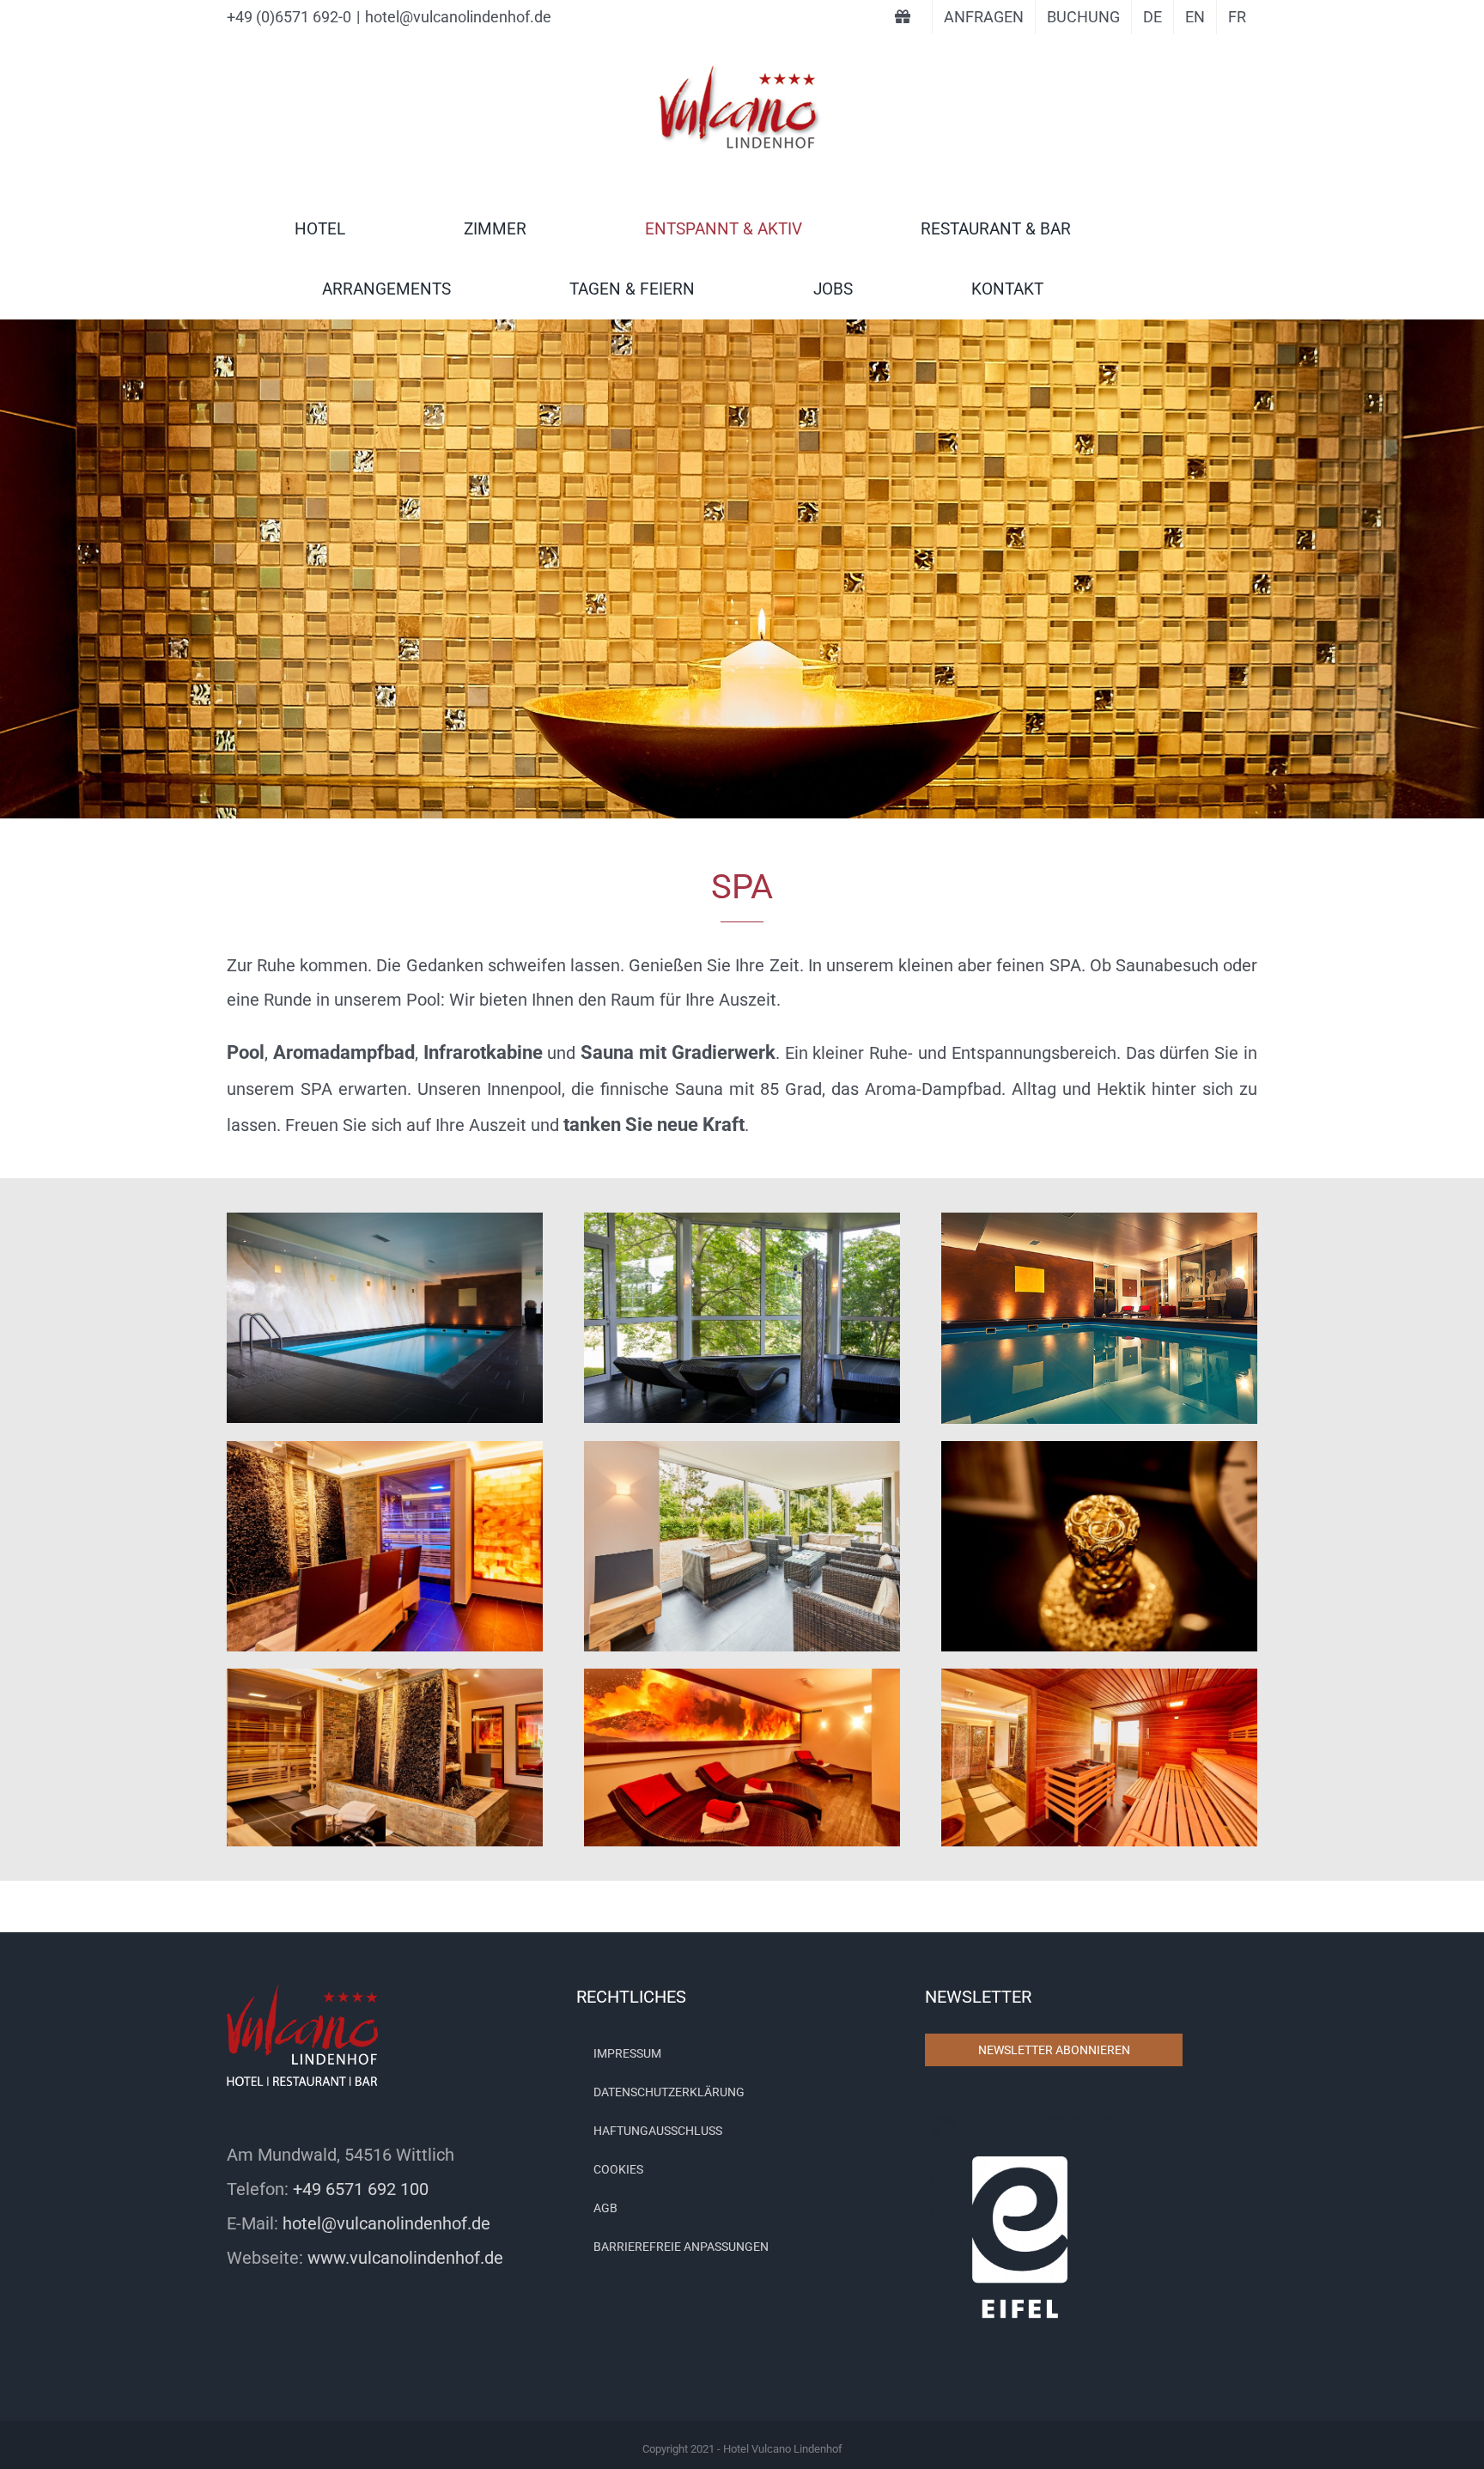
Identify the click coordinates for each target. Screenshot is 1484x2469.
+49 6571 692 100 (361, 2189)
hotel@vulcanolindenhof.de (458, 17)
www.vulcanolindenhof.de (405, 2258)
